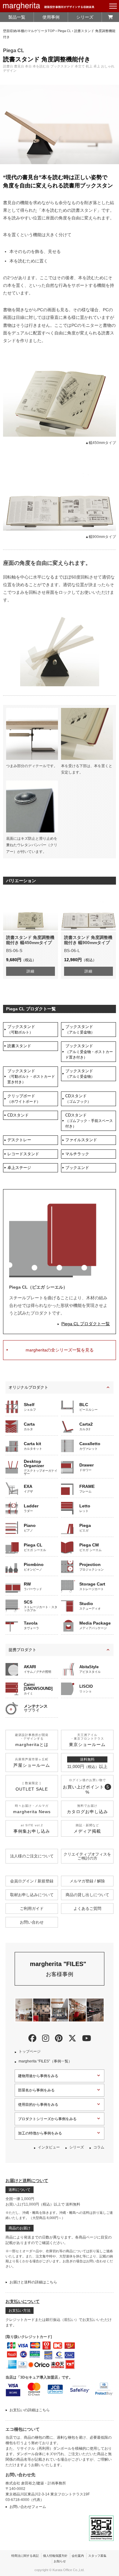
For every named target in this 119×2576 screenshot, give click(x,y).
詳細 (31, 971)
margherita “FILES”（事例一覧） (45, 2061)
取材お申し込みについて (32, 1895)
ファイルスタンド (81, 1140)
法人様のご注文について (32, 1856)
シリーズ (85, 17)
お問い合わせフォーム (28, 2507)
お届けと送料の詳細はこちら (33, 2282)
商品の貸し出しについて (87, 1895)
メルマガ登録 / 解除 (87, 1881)
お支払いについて (23, 2301)
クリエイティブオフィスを (87, 1856)
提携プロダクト (22, 1650)
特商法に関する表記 (25, 2556)
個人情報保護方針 (55, 2556)
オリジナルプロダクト (28, 1387)
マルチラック (77, 1154)
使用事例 (51, 17)
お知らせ (60, 2561)
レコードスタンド (23, 1154)
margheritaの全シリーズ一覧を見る (60, 1350)
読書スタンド (19, 1046)
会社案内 (78, 2556)
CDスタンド (78, 1099)
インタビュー (49, 2147)
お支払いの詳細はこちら (30, 2410)
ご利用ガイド (32, 1909)
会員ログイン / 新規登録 (32, 1881)
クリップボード (24, 1099)
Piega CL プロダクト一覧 (86, 1324)
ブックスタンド (21, 1029)
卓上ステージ (19, 1168)
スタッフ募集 (97, 2556)
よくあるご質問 (87, 1909)
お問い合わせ (32, 1922)
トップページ (30, 2051)
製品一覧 (17, 17)
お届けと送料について (27, 2181)
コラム (99, 2147)
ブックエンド (77, 1168)
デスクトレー (19, 1140)
